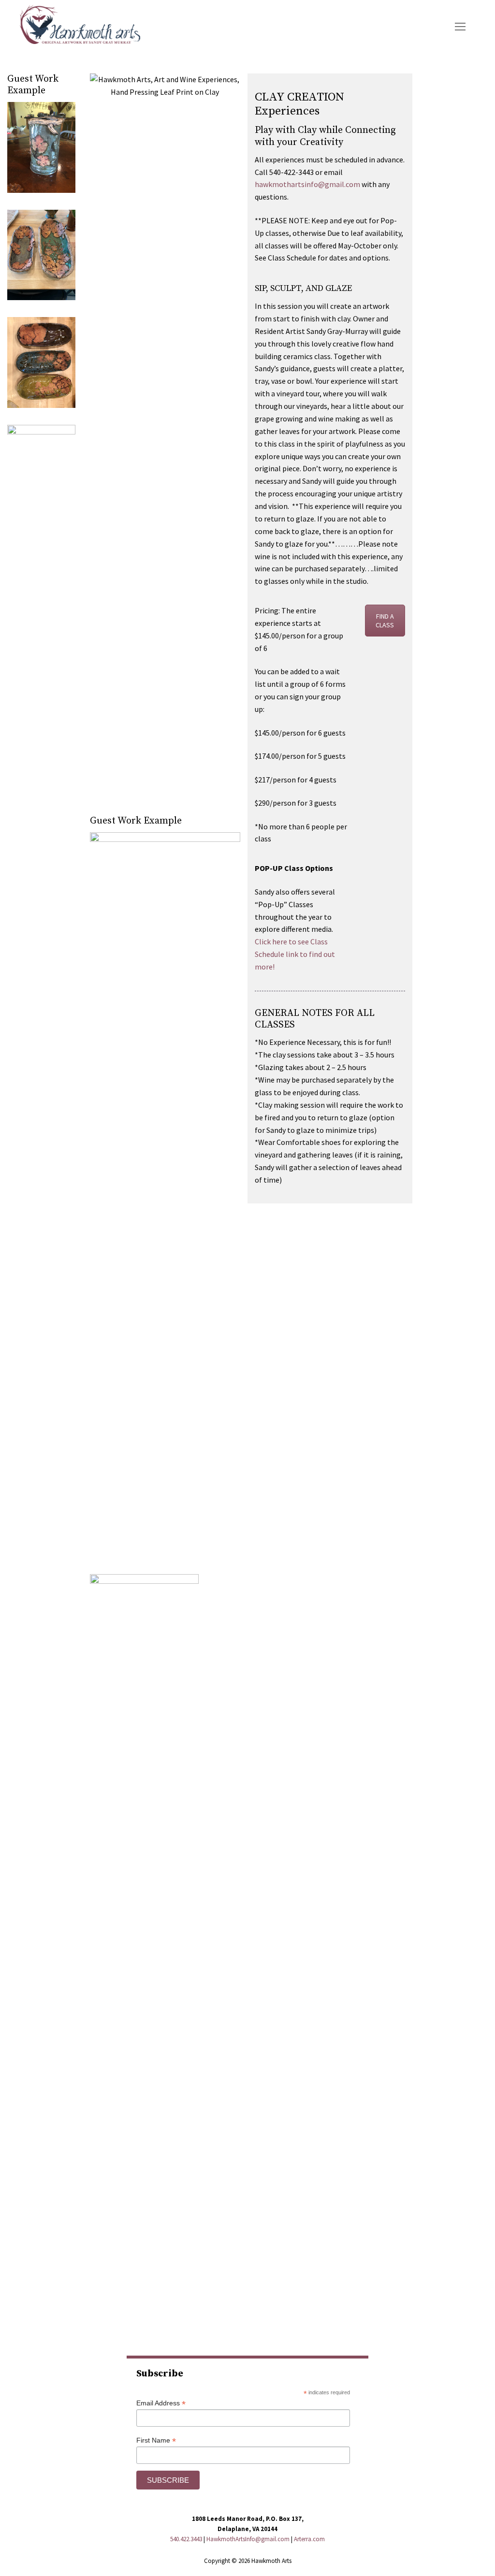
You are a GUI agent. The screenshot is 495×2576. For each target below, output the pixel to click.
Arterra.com (309, 2539)
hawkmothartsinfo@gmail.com (307, 184)
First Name (156, 2440)
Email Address (161, 2403)
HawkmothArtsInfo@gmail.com (248, 2539)
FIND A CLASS (385, 621)
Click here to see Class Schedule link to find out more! (295, 954)
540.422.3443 (186, 2539)
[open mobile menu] (460, 27)
